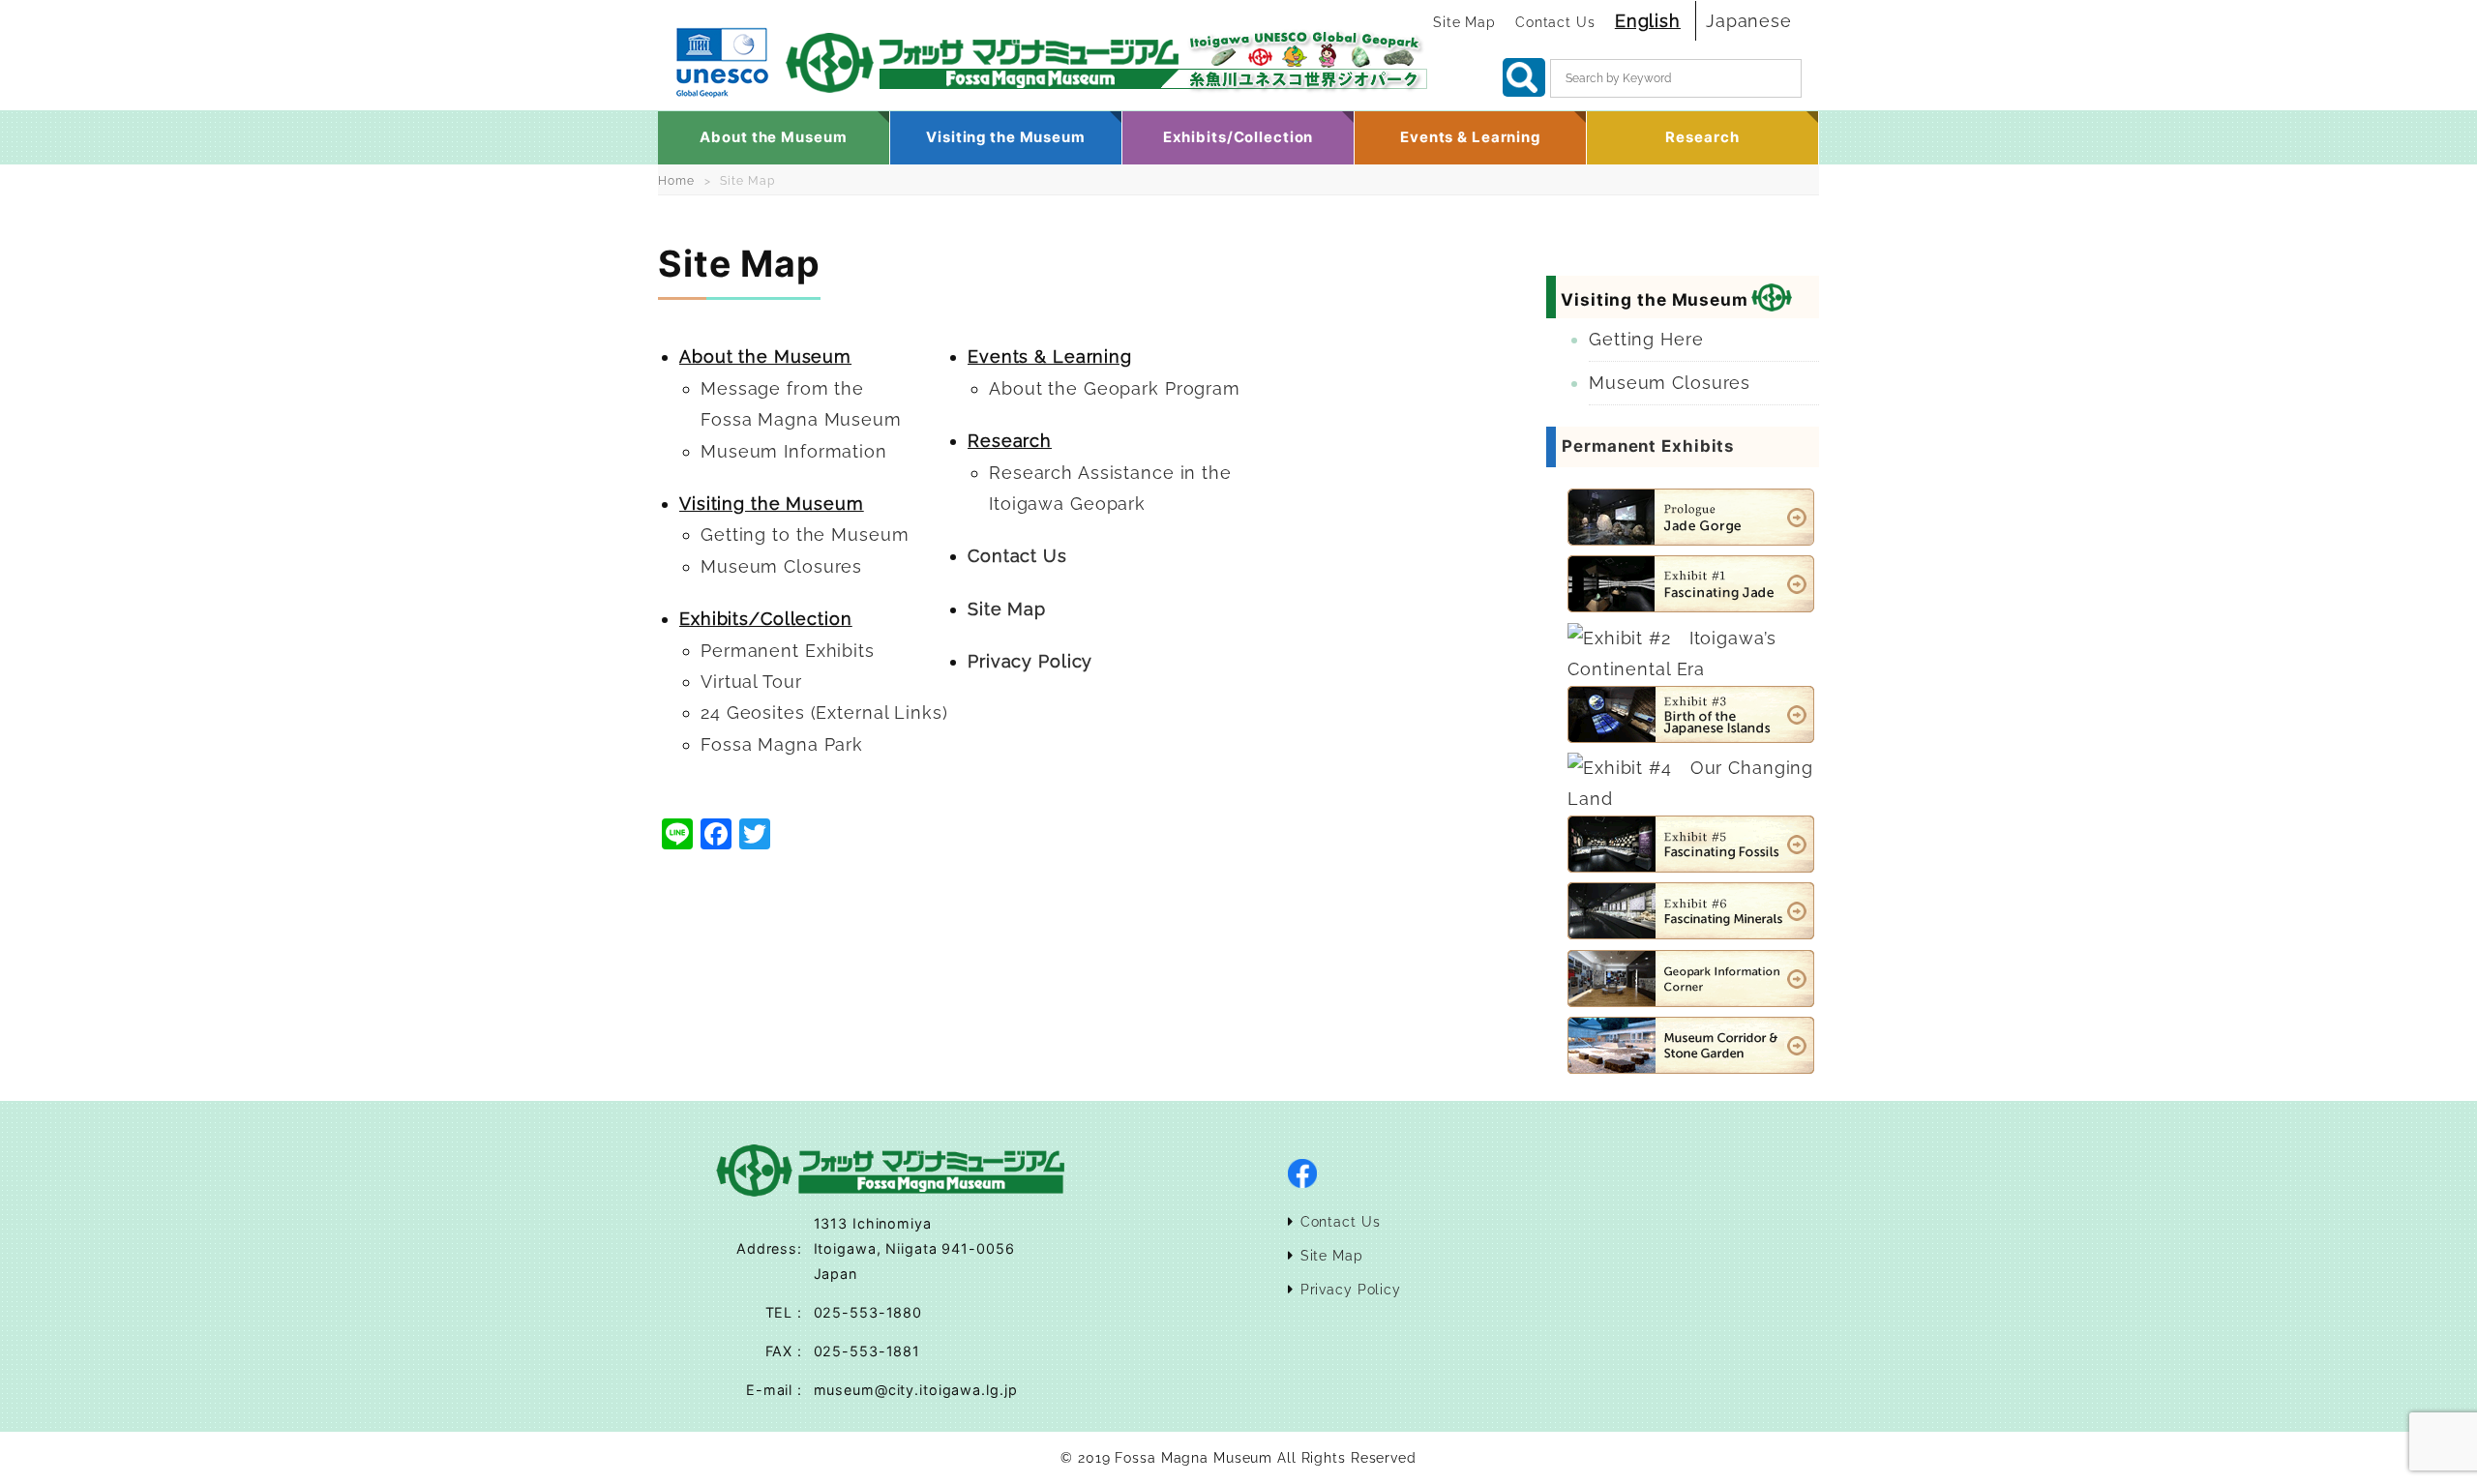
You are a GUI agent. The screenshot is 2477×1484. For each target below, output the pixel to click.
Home (676, 181)
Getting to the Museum (805, 534)
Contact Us (1555, 22)
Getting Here (1646, 339)
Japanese (1749, 21)
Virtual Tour (751, 682)
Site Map (1464, 22)
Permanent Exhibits (788, 651)
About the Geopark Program (1115, 388)
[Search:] (1676, 84)
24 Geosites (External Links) (824, 712)
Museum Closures (781, 566)
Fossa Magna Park (782, 744)
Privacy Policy (1030, 661)
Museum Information (794, 451)
